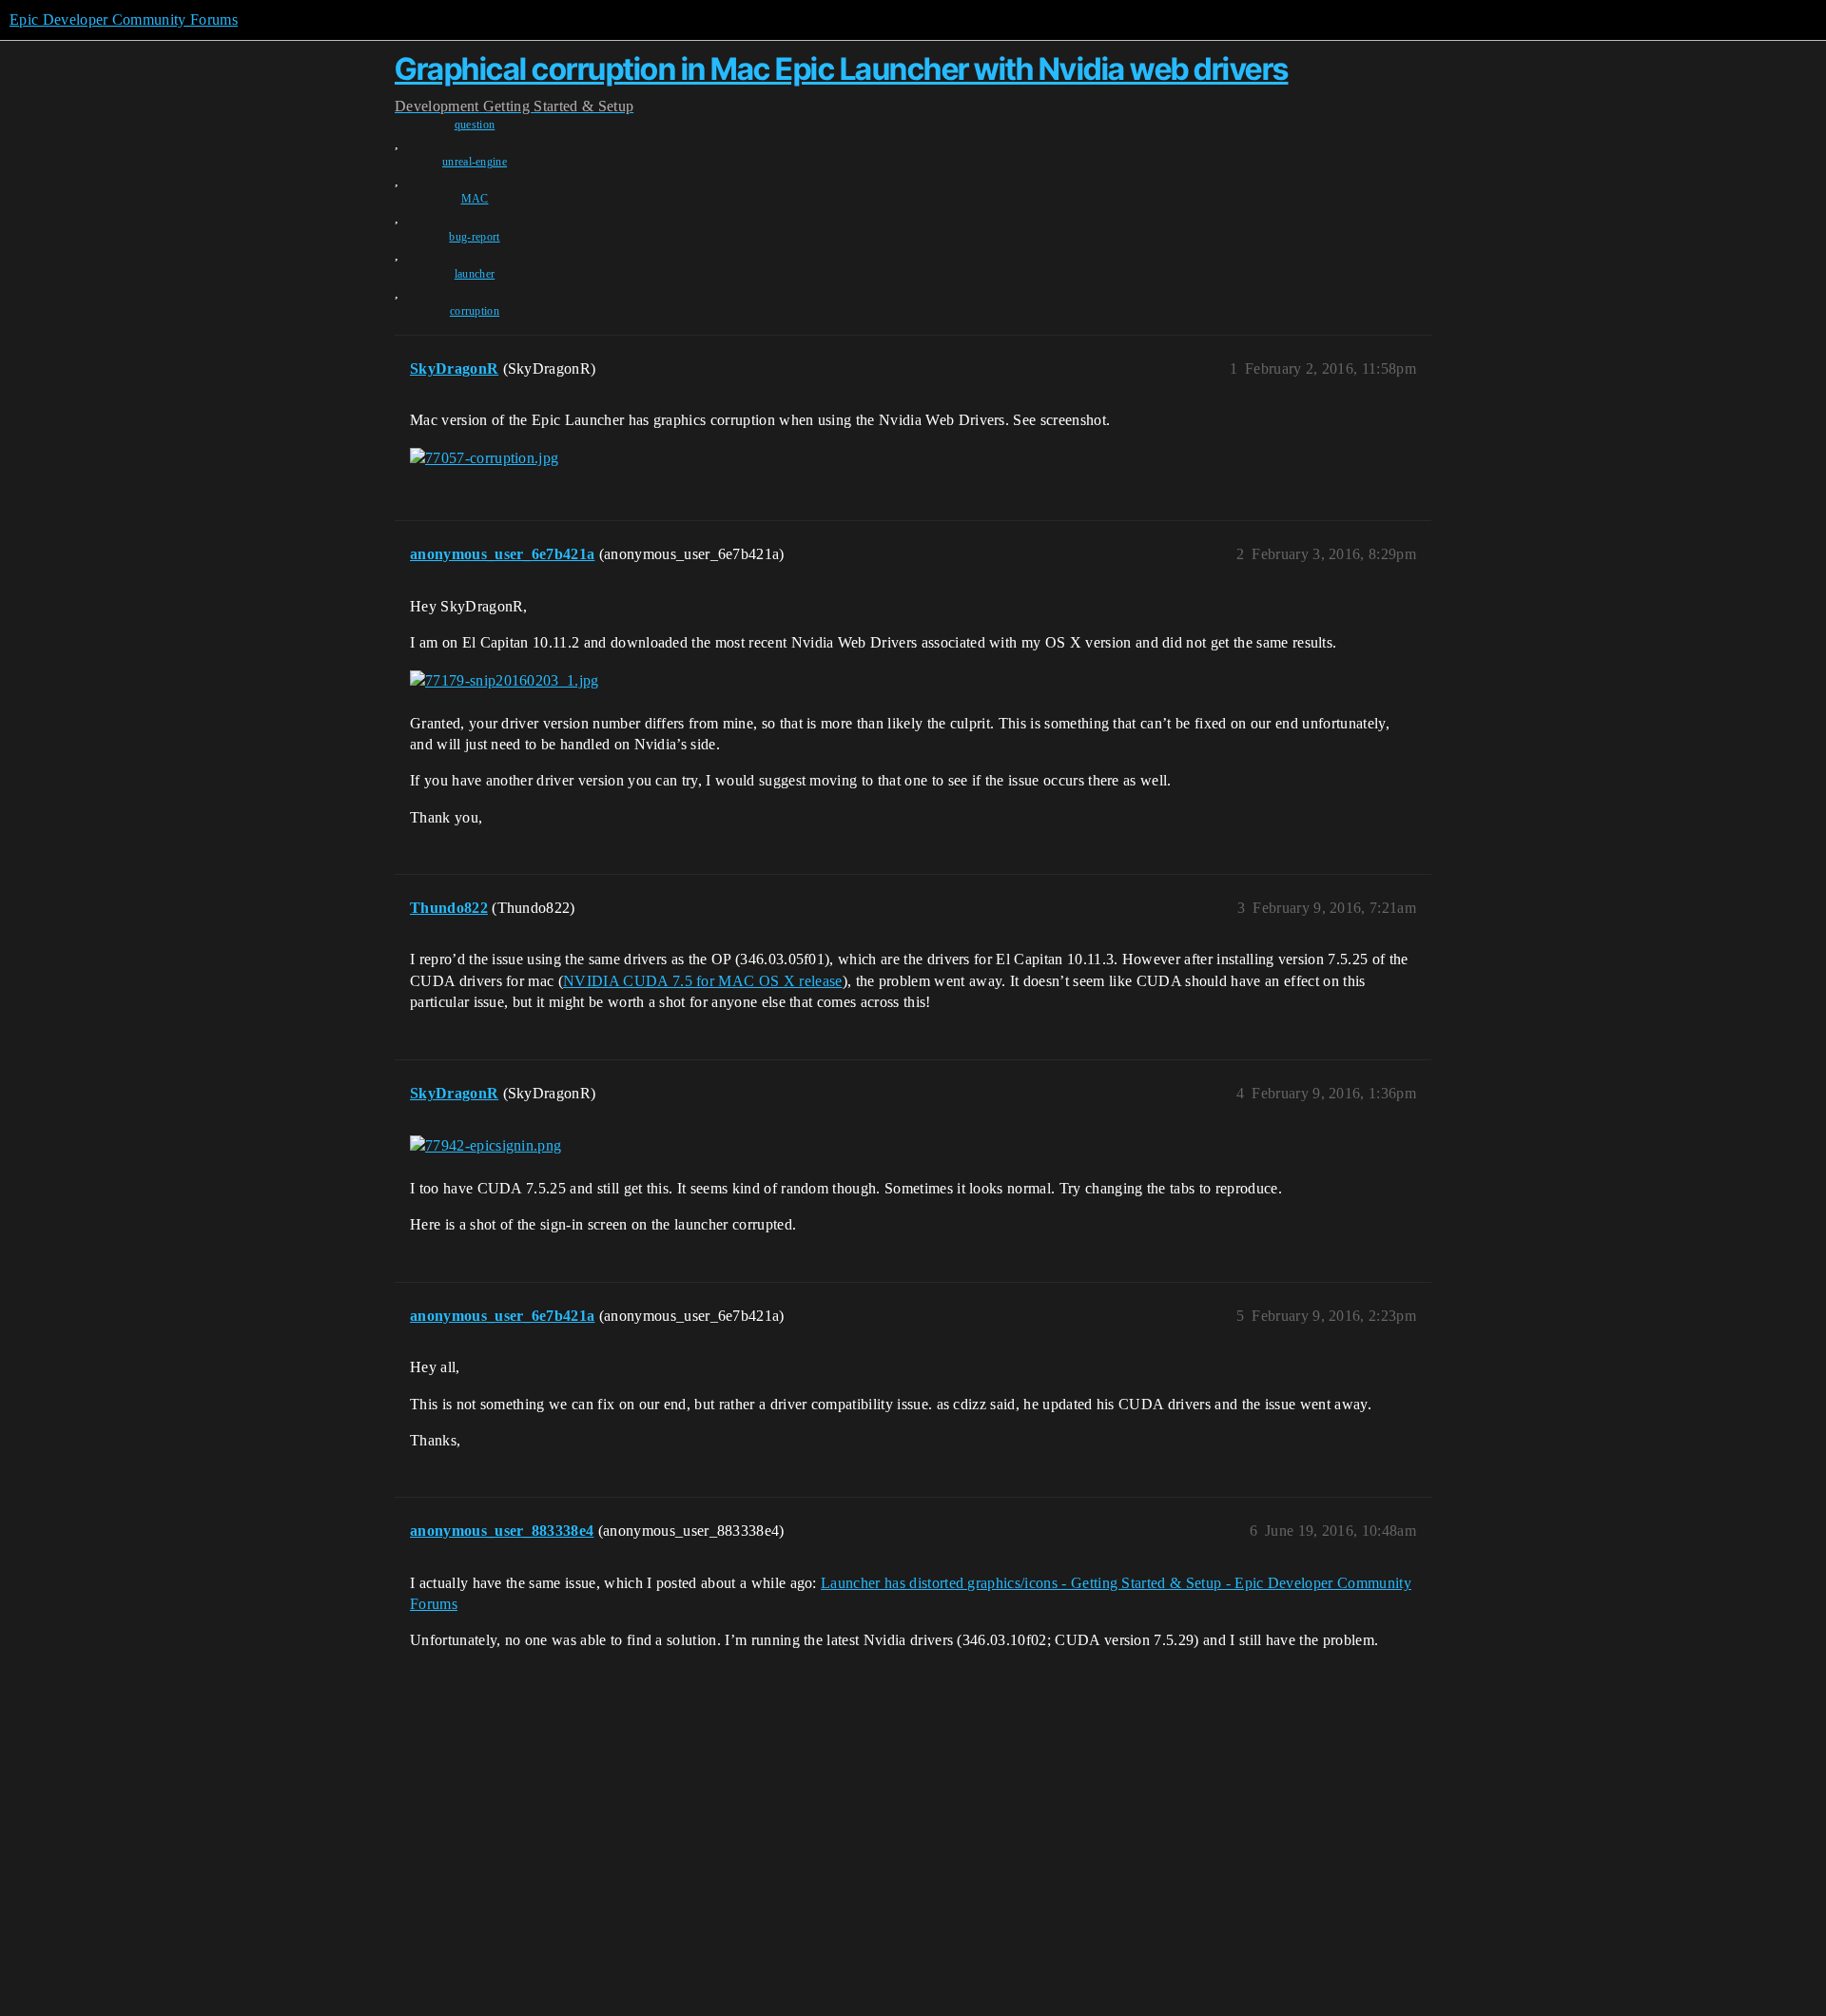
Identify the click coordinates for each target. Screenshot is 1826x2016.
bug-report (474, 237)
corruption (475, 311)
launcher (475, 274)
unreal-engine (475, 162)
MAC (475, 199)
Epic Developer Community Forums (124, 19)
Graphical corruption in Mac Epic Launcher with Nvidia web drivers (842, 69)
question (475, 125)
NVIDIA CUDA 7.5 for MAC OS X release (703, 981)
